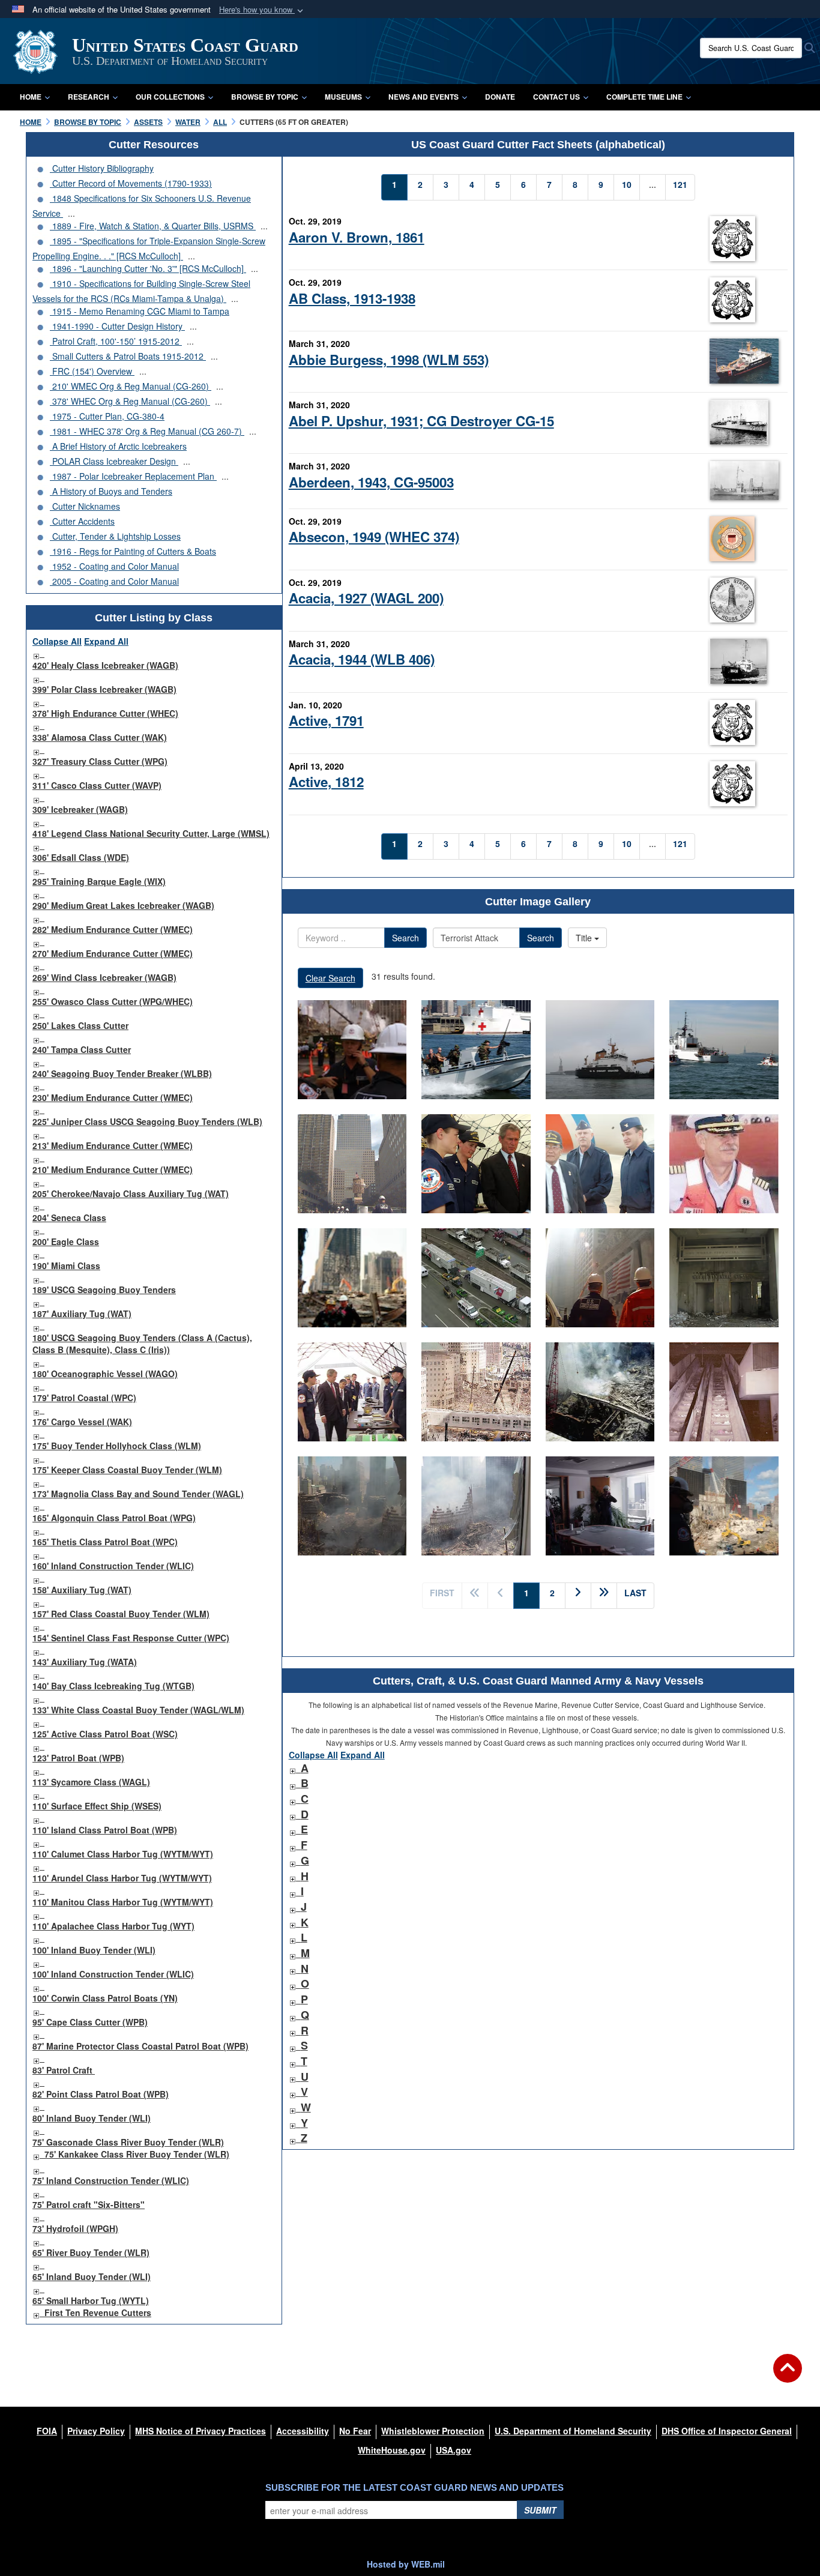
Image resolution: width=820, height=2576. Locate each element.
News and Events (424, 97)
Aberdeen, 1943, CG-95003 (371, 482)
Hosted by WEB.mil (406, 2564)
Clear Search (330, 978)
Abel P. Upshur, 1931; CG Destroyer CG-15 (421, 421)
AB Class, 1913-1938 (352, 298)
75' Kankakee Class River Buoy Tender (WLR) (137, 2154)
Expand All (106, 641)
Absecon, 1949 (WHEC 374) (374, 537)
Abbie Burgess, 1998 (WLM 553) (389, 360)
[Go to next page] (578, 1596)
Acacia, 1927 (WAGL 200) (366, 598)
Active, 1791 (326, 720)
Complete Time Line (644, 97)
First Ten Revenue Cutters (98, 2312)
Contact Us (556, 97)
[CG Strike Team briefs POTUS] (352, 1392)
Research (89, 97)
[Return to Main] (788, 2375)
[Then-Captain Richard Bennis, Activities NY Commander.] (724, 1164)
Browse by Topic (265, 97)
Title (585, 938)
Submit (540, 2510)
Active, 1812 (326, 782)
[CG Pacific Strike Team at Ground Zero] (724, 1506)
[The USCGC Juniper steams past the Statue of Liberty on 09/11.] (600, 1050)
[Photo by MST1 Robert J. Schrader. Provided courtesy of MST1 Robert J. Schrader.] (724, 1278)
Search (405, 938)
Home (31, 97)
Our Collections (170, 97)
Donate (500, 97)
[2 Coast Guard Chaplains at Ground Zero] (352, 1278)
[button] (262, 10)
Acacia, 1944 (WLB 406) (362, 659)
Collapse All (57, 641)
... (71, 213)
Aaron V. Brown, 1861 (357, 237)
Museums (343, 97)
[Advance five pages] (604, 1596)
